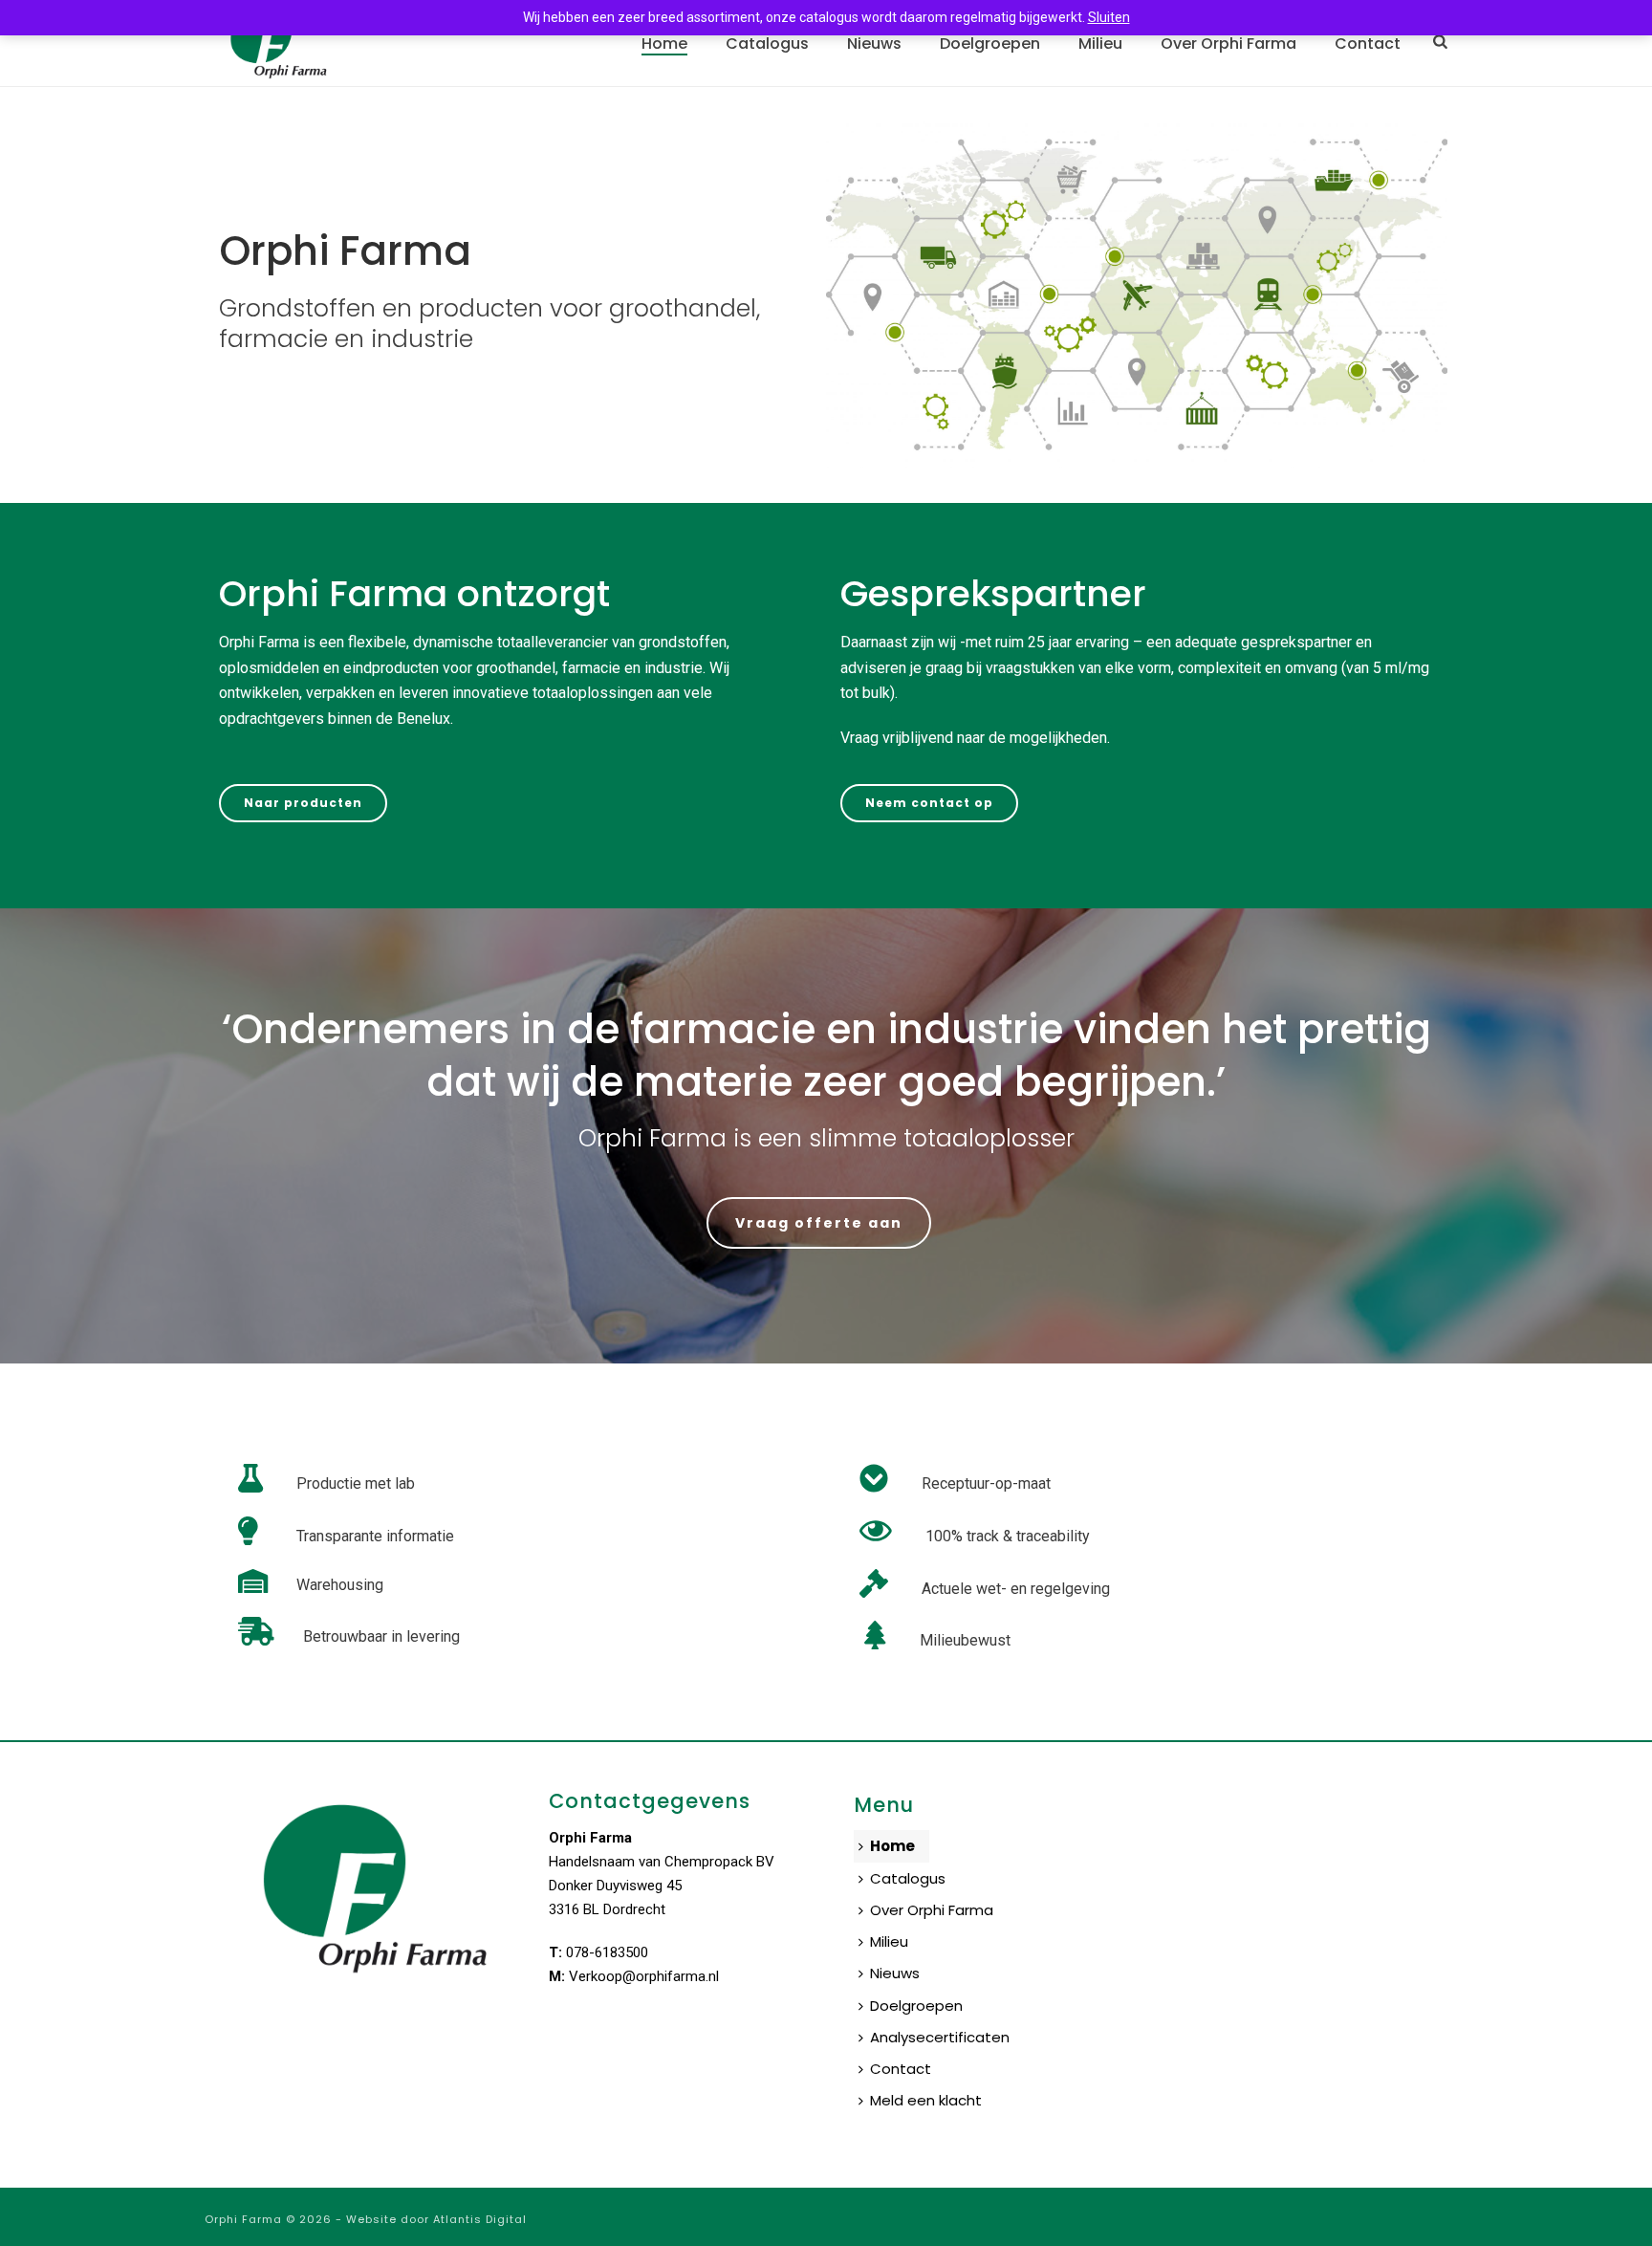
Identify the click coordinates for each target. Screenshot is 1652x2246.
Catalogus (767, 44)
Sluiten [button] (1109, 17)
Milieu (1100, 44)
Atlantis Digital (480, 2219)
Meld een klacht (926, 2100)
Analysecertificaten (940, 2037)
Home (664, 44)
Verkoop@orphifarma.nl (644, 1976)
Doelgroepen (990, 44)
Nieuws (874, 44)
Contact (1368, 44)
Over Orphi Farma (1228, 44)
